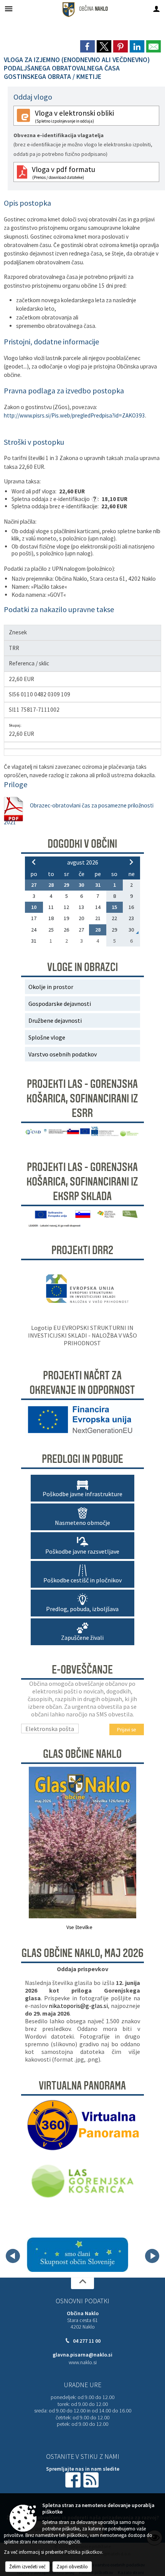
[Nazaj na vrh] (82, 2283)
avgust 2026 (83, 862)
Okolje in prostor (51, 987)
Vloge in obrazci (82, 967)
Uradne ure (82, 2385)
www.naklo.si (83, 2362)
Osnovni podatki (82, 2301)
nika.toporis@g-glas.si (78, 2006)
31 (98, 885)
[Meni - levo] (9, 9)
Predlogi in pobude (82, 1459)
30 (81, 885)
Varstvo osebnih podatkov (63, 1054)
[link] (87, 46)
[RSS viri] (92, 2479)
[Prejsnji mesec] (34, 862)
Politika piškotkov (83, 2552)
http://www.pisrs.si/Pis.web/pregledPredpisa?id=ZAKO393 (74, 415)
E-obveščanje (82, 1670)
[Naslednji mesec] (131, 862)
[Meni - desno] (156, 9)
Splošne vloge (47, 1037)
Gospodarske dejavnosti (60, 1004)
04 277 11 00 (87, 2341)
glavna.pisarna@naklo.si (82, 2355)
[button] (13, 2256)
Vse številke (79, 1927)
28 (51, 885)
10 (34, 907)
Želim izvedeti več (27, 2567)
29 (66, 885)
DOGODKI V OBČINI (82, 844)
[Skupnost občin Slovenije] (78, 2255)
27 (34, 885)
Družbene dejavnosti (55, 1020)
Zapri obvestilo (72, 2567)
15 (114, 907)
